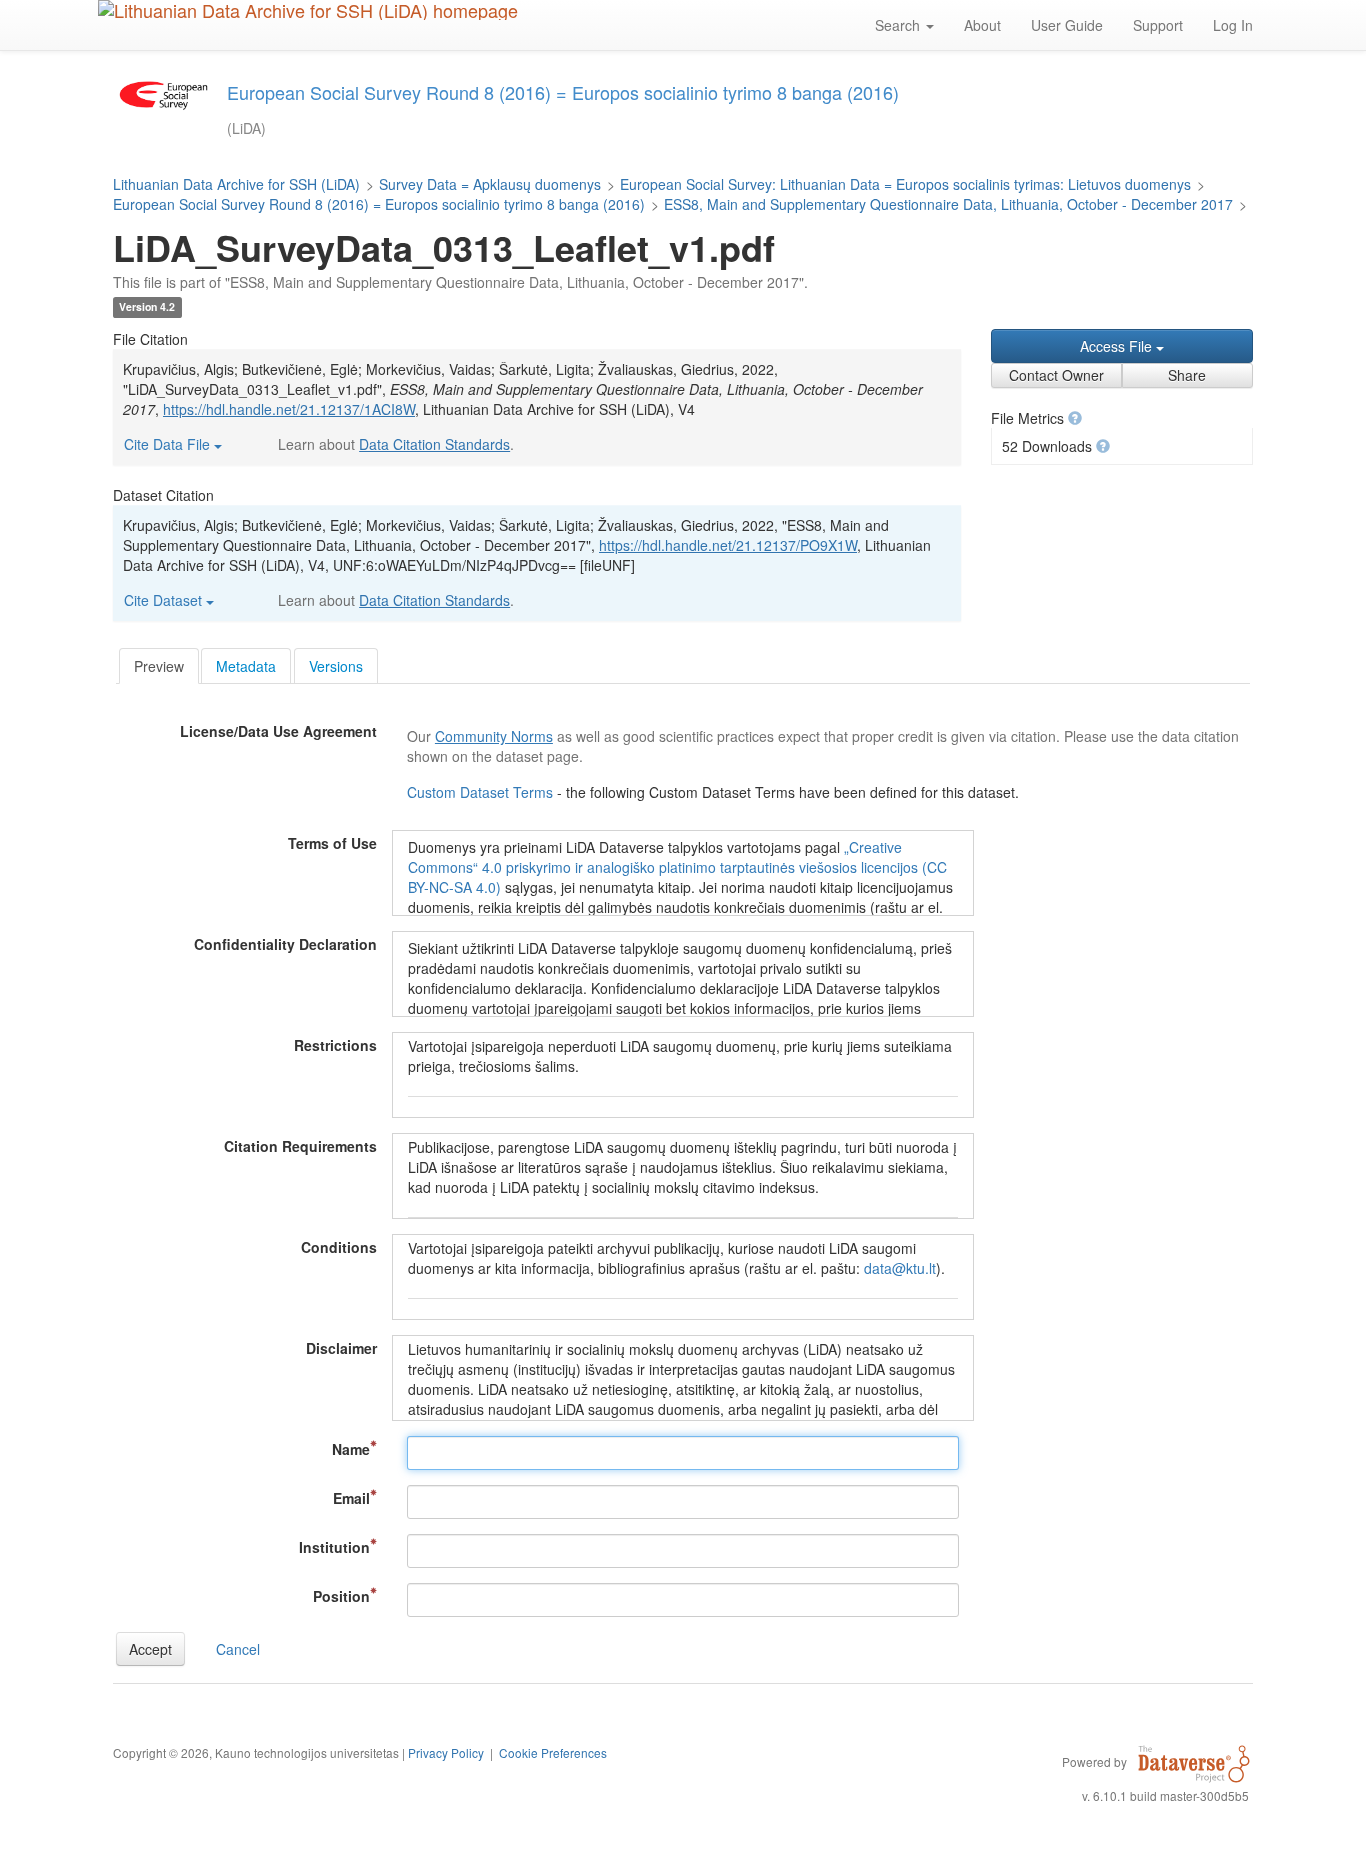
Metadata (246, 666)
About (982, 25)
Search (899, 25)
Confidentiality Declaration (285, 944)
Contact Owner (1056, 375)
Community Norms (494, 736)
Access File (1118, 346)
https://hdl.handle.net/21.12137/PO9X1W (728, 545)
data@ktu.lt (900, 1268)
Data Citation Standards (434, 444)
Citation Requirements (300, 1146)
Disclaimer (341, 1348)
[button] (1075, 418)
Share (1187, 375)
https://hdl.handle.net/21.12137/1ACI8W (289, 409)
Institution (334, 1547)
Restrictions (335, 1045)
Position (341, 1596)
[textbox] (683, 1453)
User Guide (1067, 25)
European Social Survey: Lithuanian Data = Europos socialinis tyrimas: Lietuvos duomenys (905, 184)
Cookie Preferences (553, 1752)
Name (351, 1449)
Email (351, 1498)
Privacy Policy (446, 1752)
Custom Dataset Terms (482, 792)
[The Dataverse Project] (1194, 1761)
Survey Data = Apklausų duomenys (490, 184)
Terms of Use (332, 843)
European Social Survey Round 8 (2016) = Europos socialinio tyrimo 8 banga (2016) (379, 204)
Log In (1233, 25)
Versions (336, 666)
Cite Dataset (165, 600)
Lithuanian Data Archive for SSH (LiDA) (236, 184)
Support (1158, 25)
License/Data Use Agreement (278, 731)
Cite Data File (169, 444)
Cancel (238, 1649)
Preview (159, 666)
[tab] (159, 666)
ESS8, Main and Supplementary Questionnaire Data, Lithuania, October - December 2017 (948, 204)
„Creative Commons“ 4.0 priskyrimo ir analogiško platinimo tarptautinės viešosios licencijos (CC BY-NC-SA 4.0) (677, 867)
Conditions (339, 1247)
